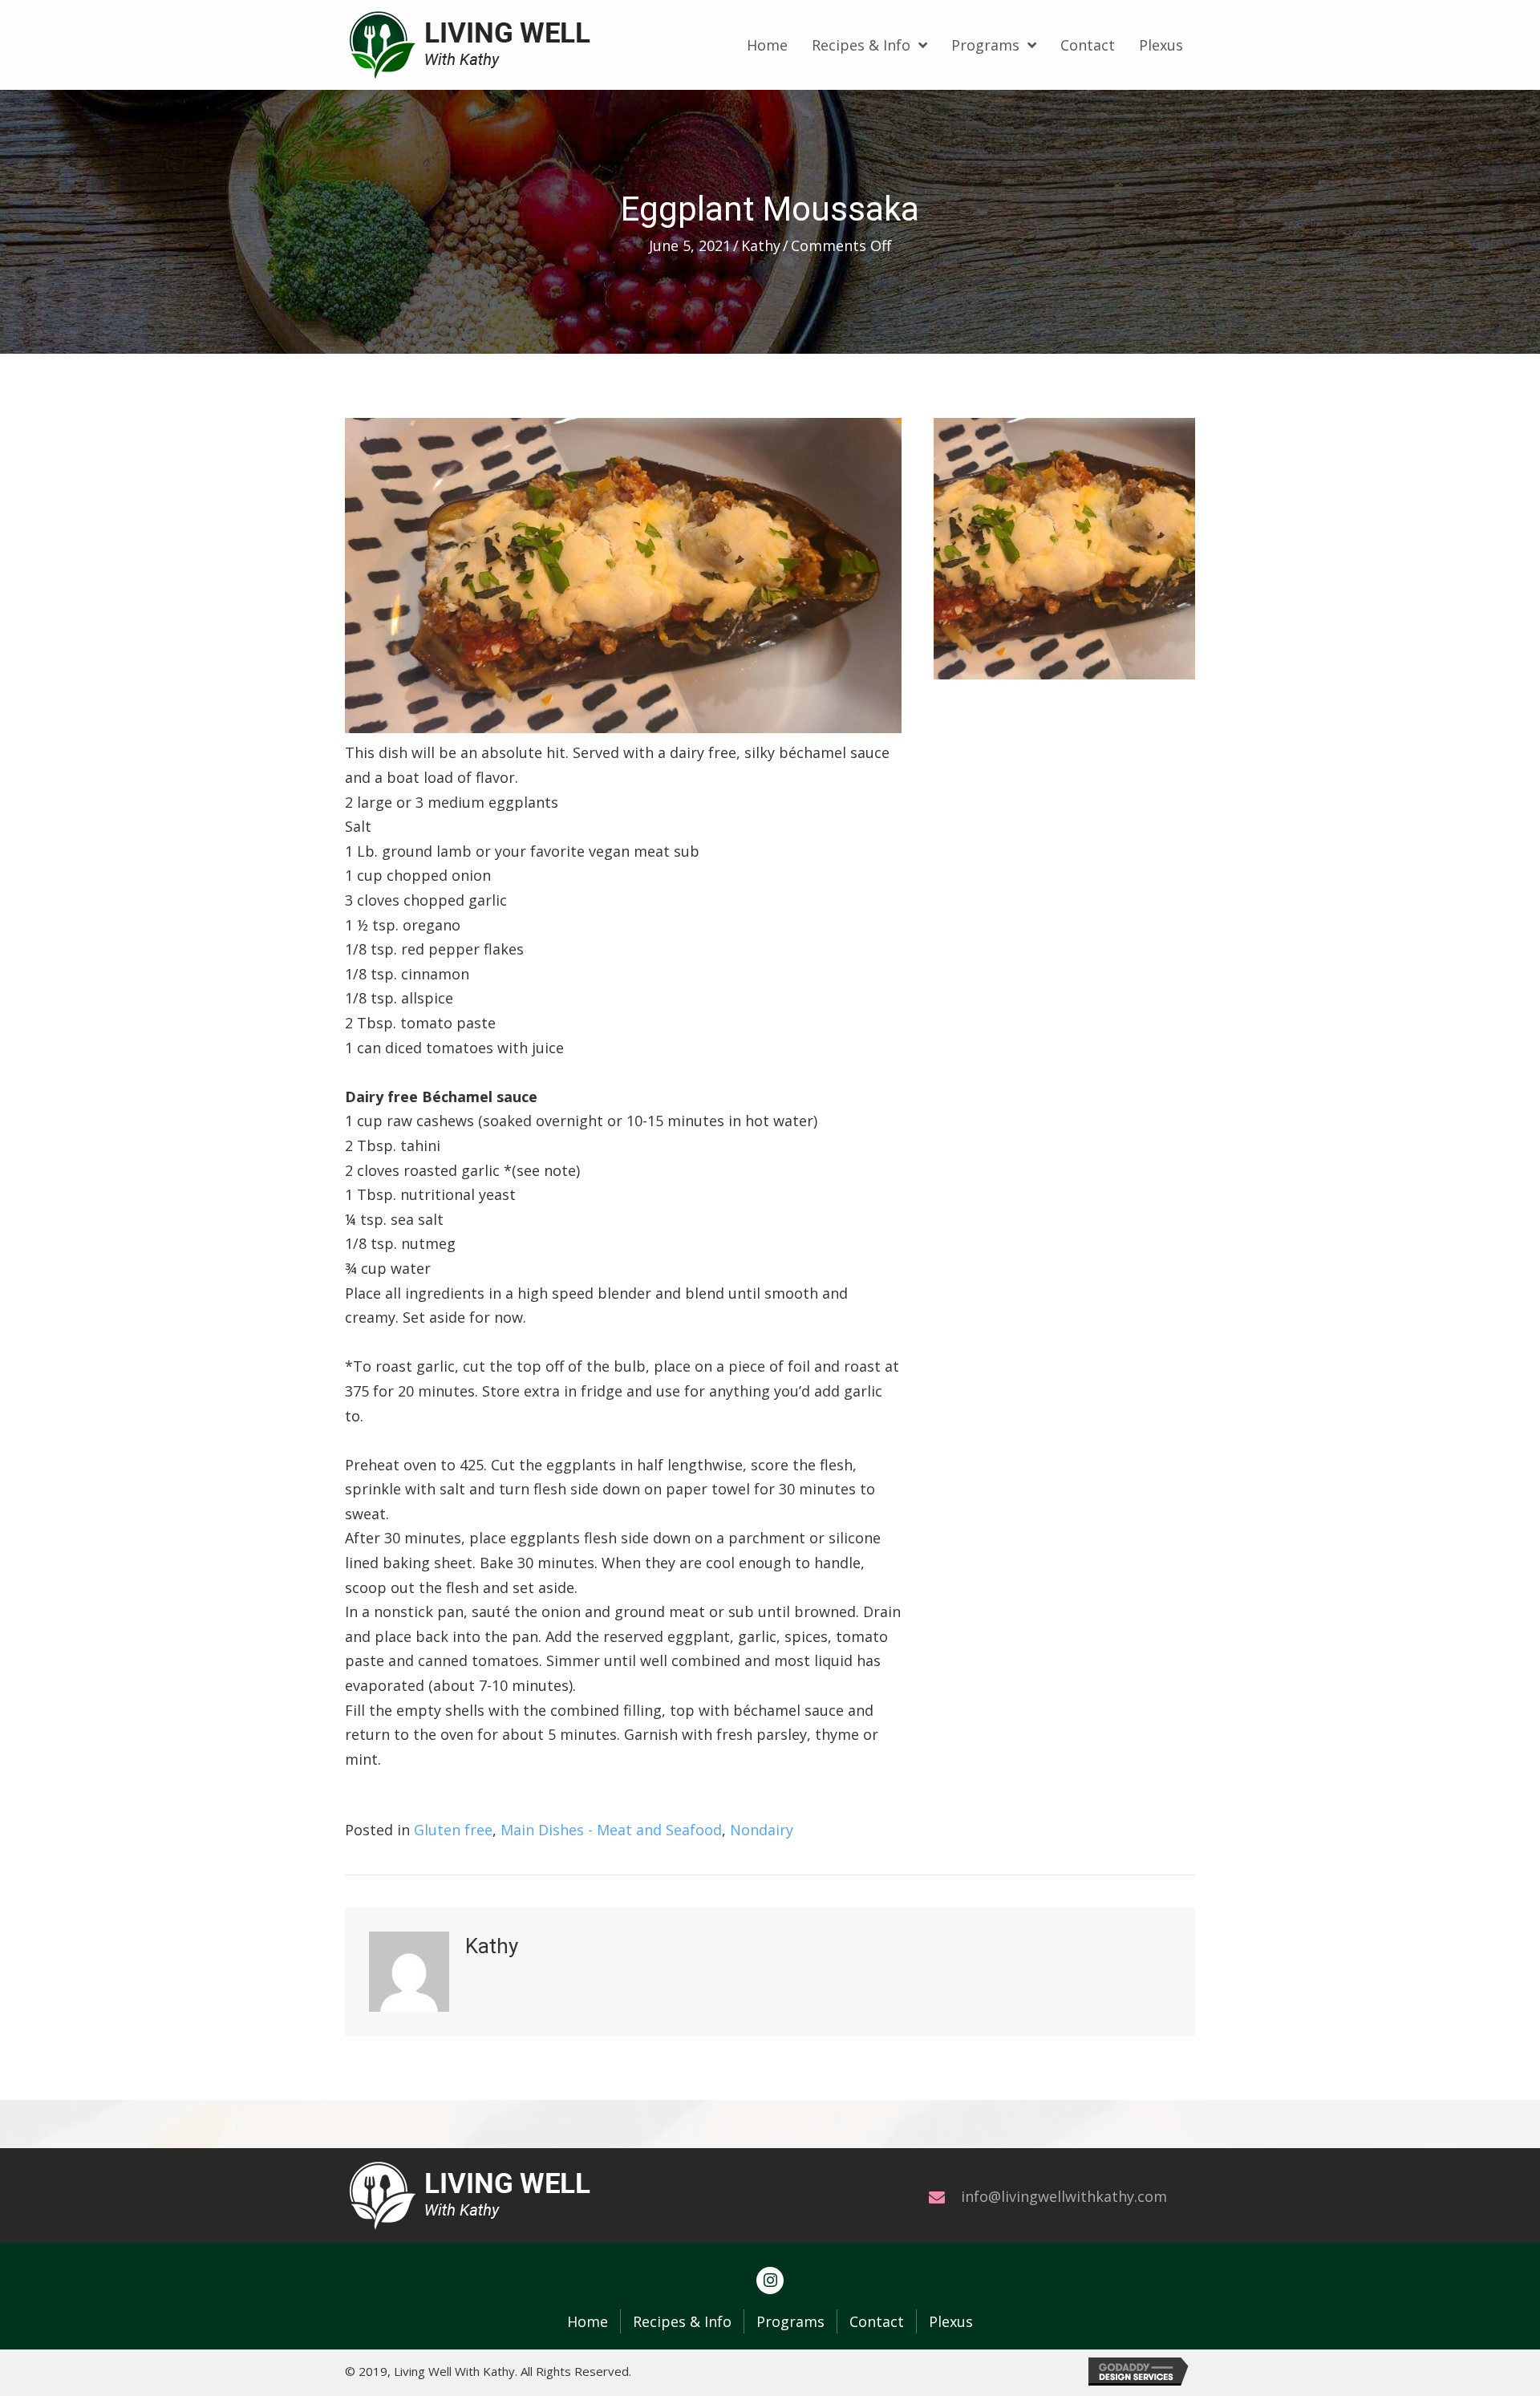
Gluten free (453, 1830)
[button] (770, 2280)
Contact (877, 2321)
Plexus (951, 2321)
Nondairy (762, 1830)
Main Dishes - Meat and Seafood (611, 1830)
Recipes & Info (682, 2321)
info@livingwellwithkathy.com (1064, 2196)
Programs (790, 2321)
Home (588, 2321)
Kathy (761, 245)
